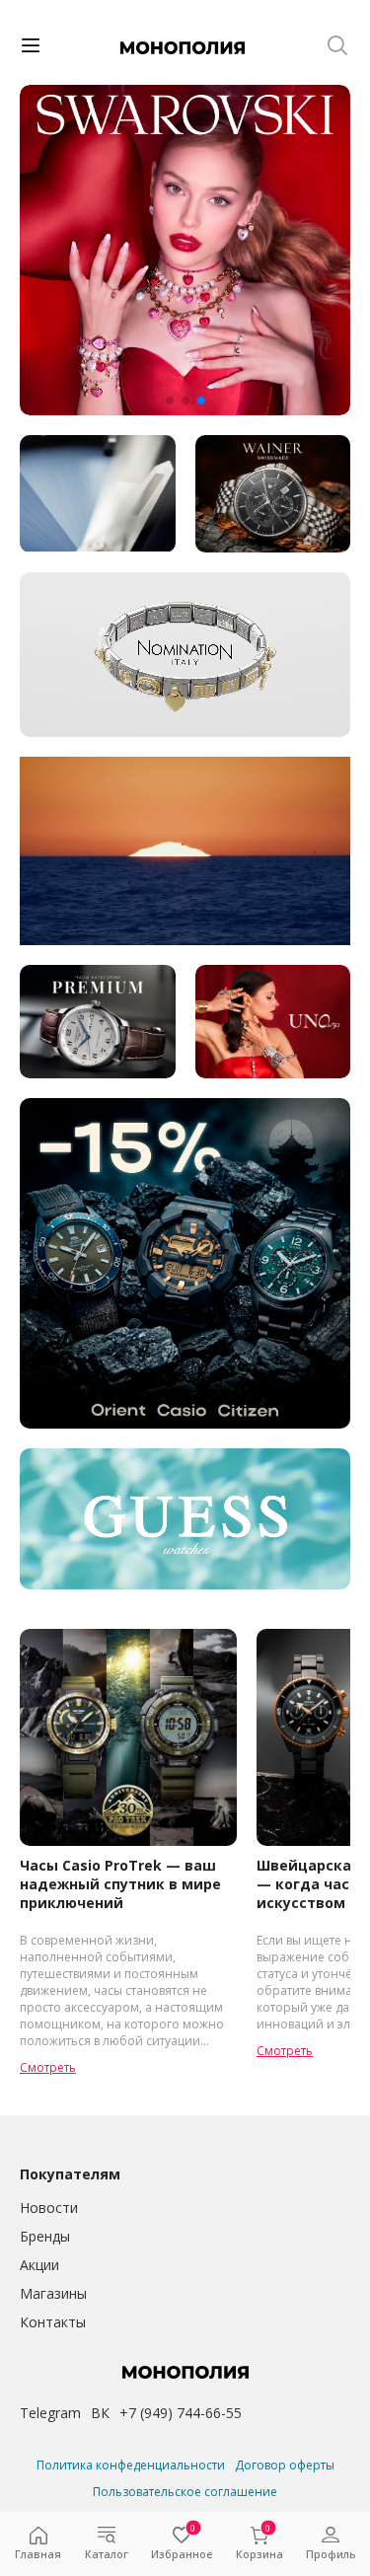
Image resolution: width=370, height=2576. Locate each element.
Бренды (45, 2236)
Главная (38, 2554)
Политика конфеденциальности (131, 2465)
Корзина (259, 2544)
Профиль (331, 2554)
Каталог (107, 2554)
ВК (100, 2413)
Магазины (53, 2293)
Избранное (182, 2544)
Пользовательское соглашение (185, 2492)
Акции (39, 2265)
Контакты (53, 2322)
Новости (49, 2208)
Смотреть (48, 2067)
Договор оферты (285, 2465)
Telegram (50, 2413)
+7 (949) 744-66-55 (181, 2413)
